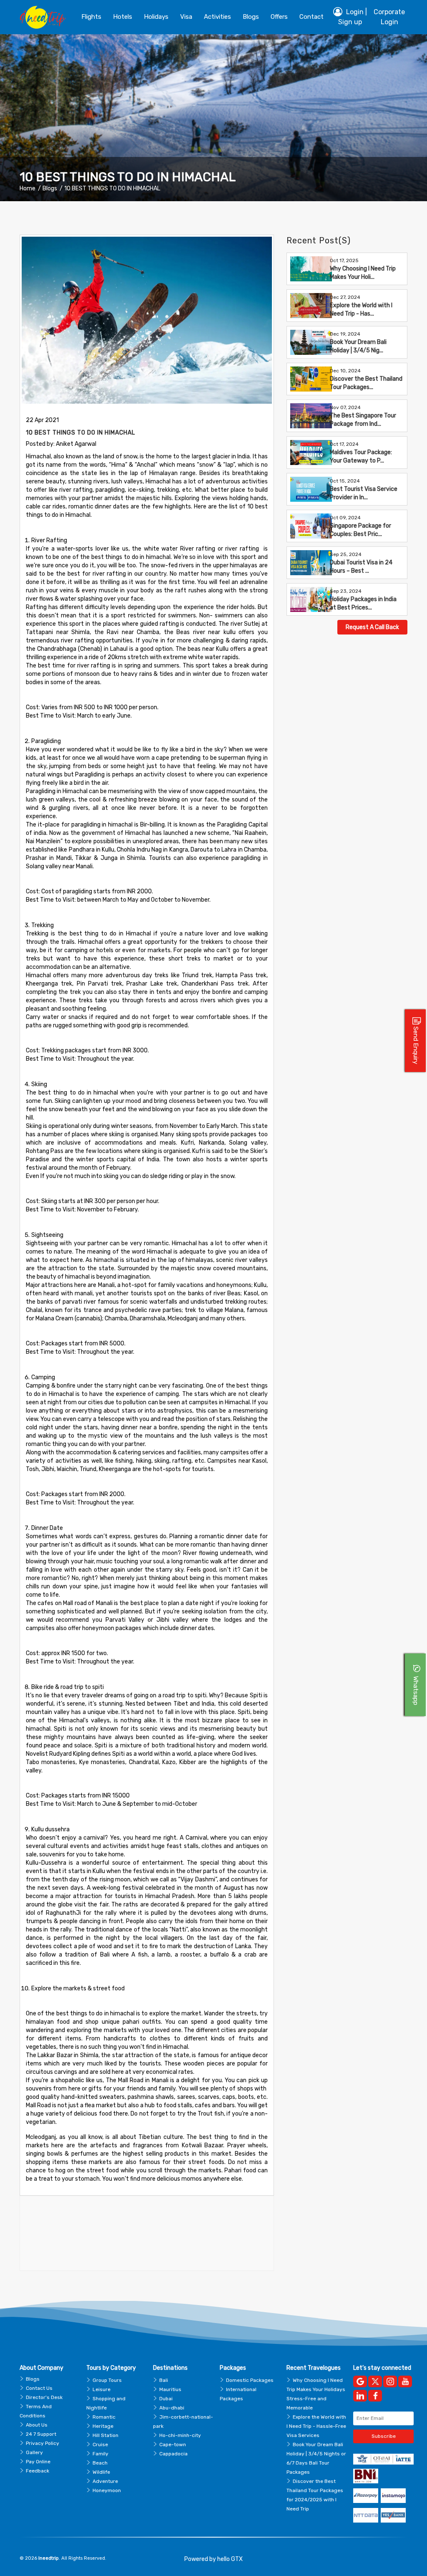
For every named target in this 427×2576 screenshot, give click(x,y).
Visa (186, 17)
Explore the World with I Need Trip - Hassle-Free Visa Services (316, 2426)
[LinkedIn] (360, 2396)
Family (100, 2454)
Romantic (104, 2417)
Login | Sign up (353, 17)
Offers (279, 17)
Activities (217, 17)
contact (311, 17)
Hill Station (105, 2435)
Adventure (105, 2481)
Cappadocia (173, 2454)
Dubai (166, 2399)
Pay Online (38, 2462)
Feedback (38, 2471)
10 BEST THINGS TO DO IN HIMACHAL (112, 188)
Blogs (50, 188)
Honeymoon (107, 2490)
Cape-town (173, 2445)
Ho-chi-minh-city (180, 2435)
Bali (164, 2380)
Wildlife (101, 2472)
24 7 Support (41, 2434)
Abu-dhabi (172, 2408)
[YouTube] (405, 2381)
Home (28, 188)
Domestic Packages (250, 2380)
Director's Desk (44, 2397)
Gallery (34, 2452)
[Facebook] (375, 2396)
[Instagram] (390, 2381)
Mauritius (170, 2389)
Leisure (102, 2389)
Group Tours (107, 2380)
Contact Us (39, 2388)
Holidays (156, 17)
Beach (100, 2463)
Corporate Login (389, 17)
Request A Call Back (372, 627)
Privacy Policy (43, 2443)
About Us (37, 2425)
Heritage (103, 2426)
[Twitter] (375, 2381)
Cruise (100, 2445)
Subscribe (384, 2436)
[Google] (360, 2381)
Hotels (123, 17)
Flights (91, 17)
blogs (251, 17)
